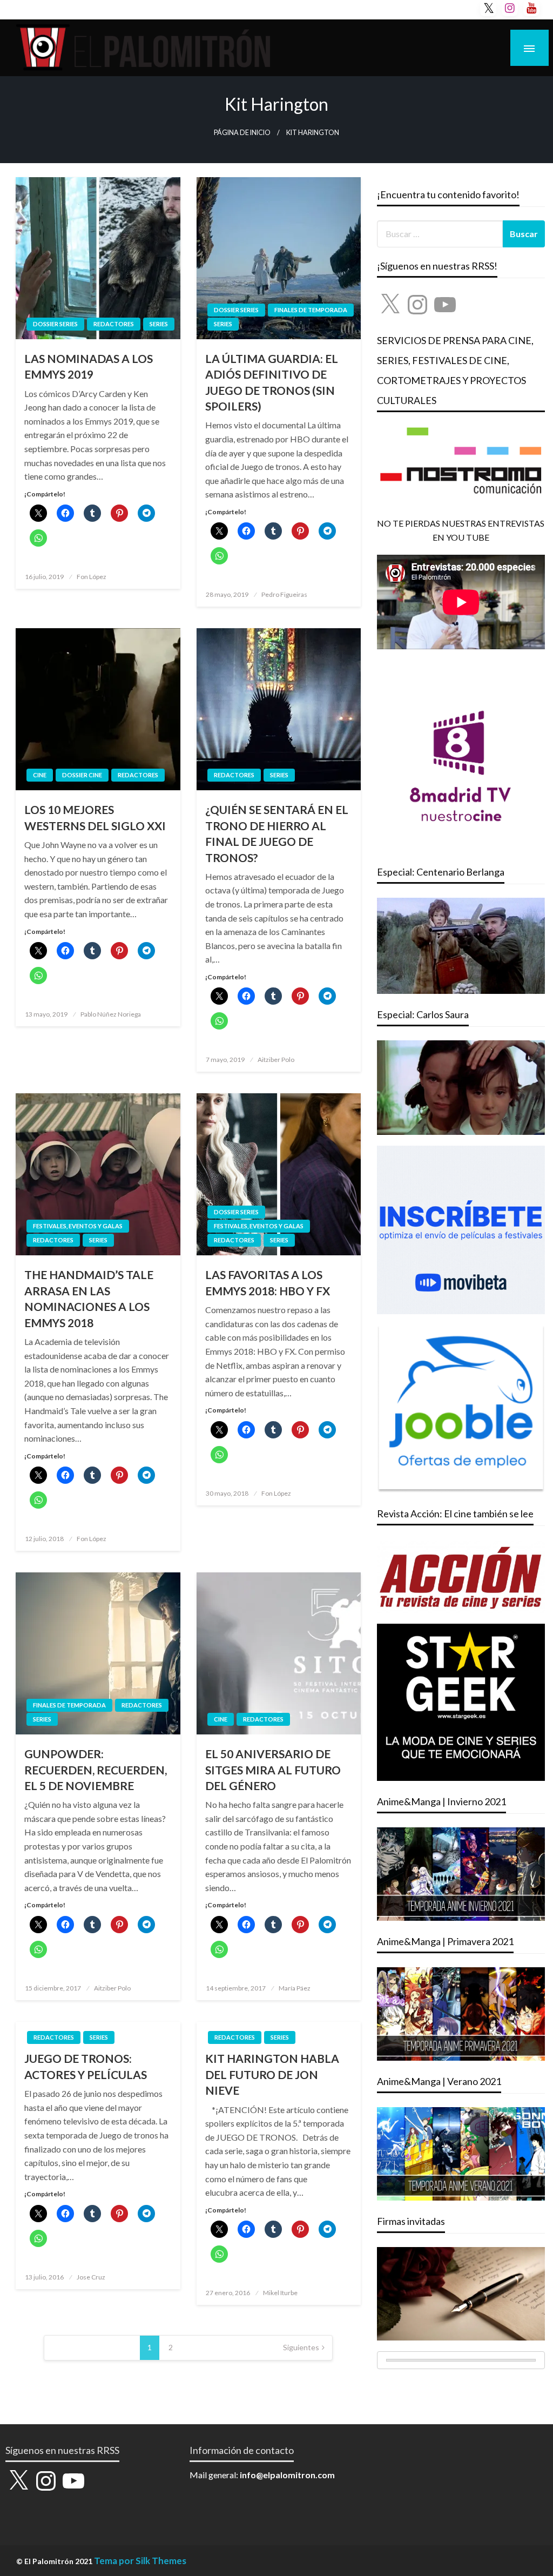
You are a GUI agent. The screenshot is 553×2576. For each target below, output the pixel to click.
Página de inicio (242, 133)
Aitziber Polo (276, 1060)
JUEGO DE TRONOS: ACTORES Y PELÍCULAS (86, 2066)
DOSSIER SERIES (55, 324)
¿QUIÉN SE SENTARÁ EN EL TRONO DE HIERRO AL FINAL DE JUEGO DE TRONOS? (277, 833)
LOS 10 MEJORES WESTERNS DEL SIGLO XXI (95, 817)
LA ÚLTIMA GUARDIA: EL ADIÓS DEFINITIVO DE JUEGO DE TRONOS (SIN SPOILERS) (272, 382)
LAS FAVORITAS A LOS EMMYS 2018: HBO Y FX (268, 1282)
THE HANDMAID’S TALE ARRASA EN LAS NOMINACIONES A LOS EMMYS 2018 (89, 1298)
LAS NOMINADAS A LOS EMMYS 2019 (89, 366)
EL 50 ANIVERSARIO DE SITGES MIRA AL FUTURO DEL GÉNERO (273, 1770)
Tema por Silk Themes (140, 2561)
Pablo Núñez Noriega (111, 1014)
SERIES (159, 324)
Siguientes (301, 2347)
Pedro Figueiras (284, 594)
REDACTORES (114, 324)
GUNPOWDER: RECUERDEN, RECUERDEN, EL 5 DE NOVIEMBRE (96, 1770)
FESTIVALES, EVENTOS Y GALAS (78, 1226)
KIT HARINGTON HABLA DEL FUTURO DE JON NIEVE (272, 2074)
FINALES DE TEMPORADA (311, 310)
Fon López (92, 577)
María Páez (295, 1988)
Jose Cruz (91, 2277)
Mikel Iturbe (280, 2293)
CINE (40, 775)
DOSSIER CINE (82, 775)
